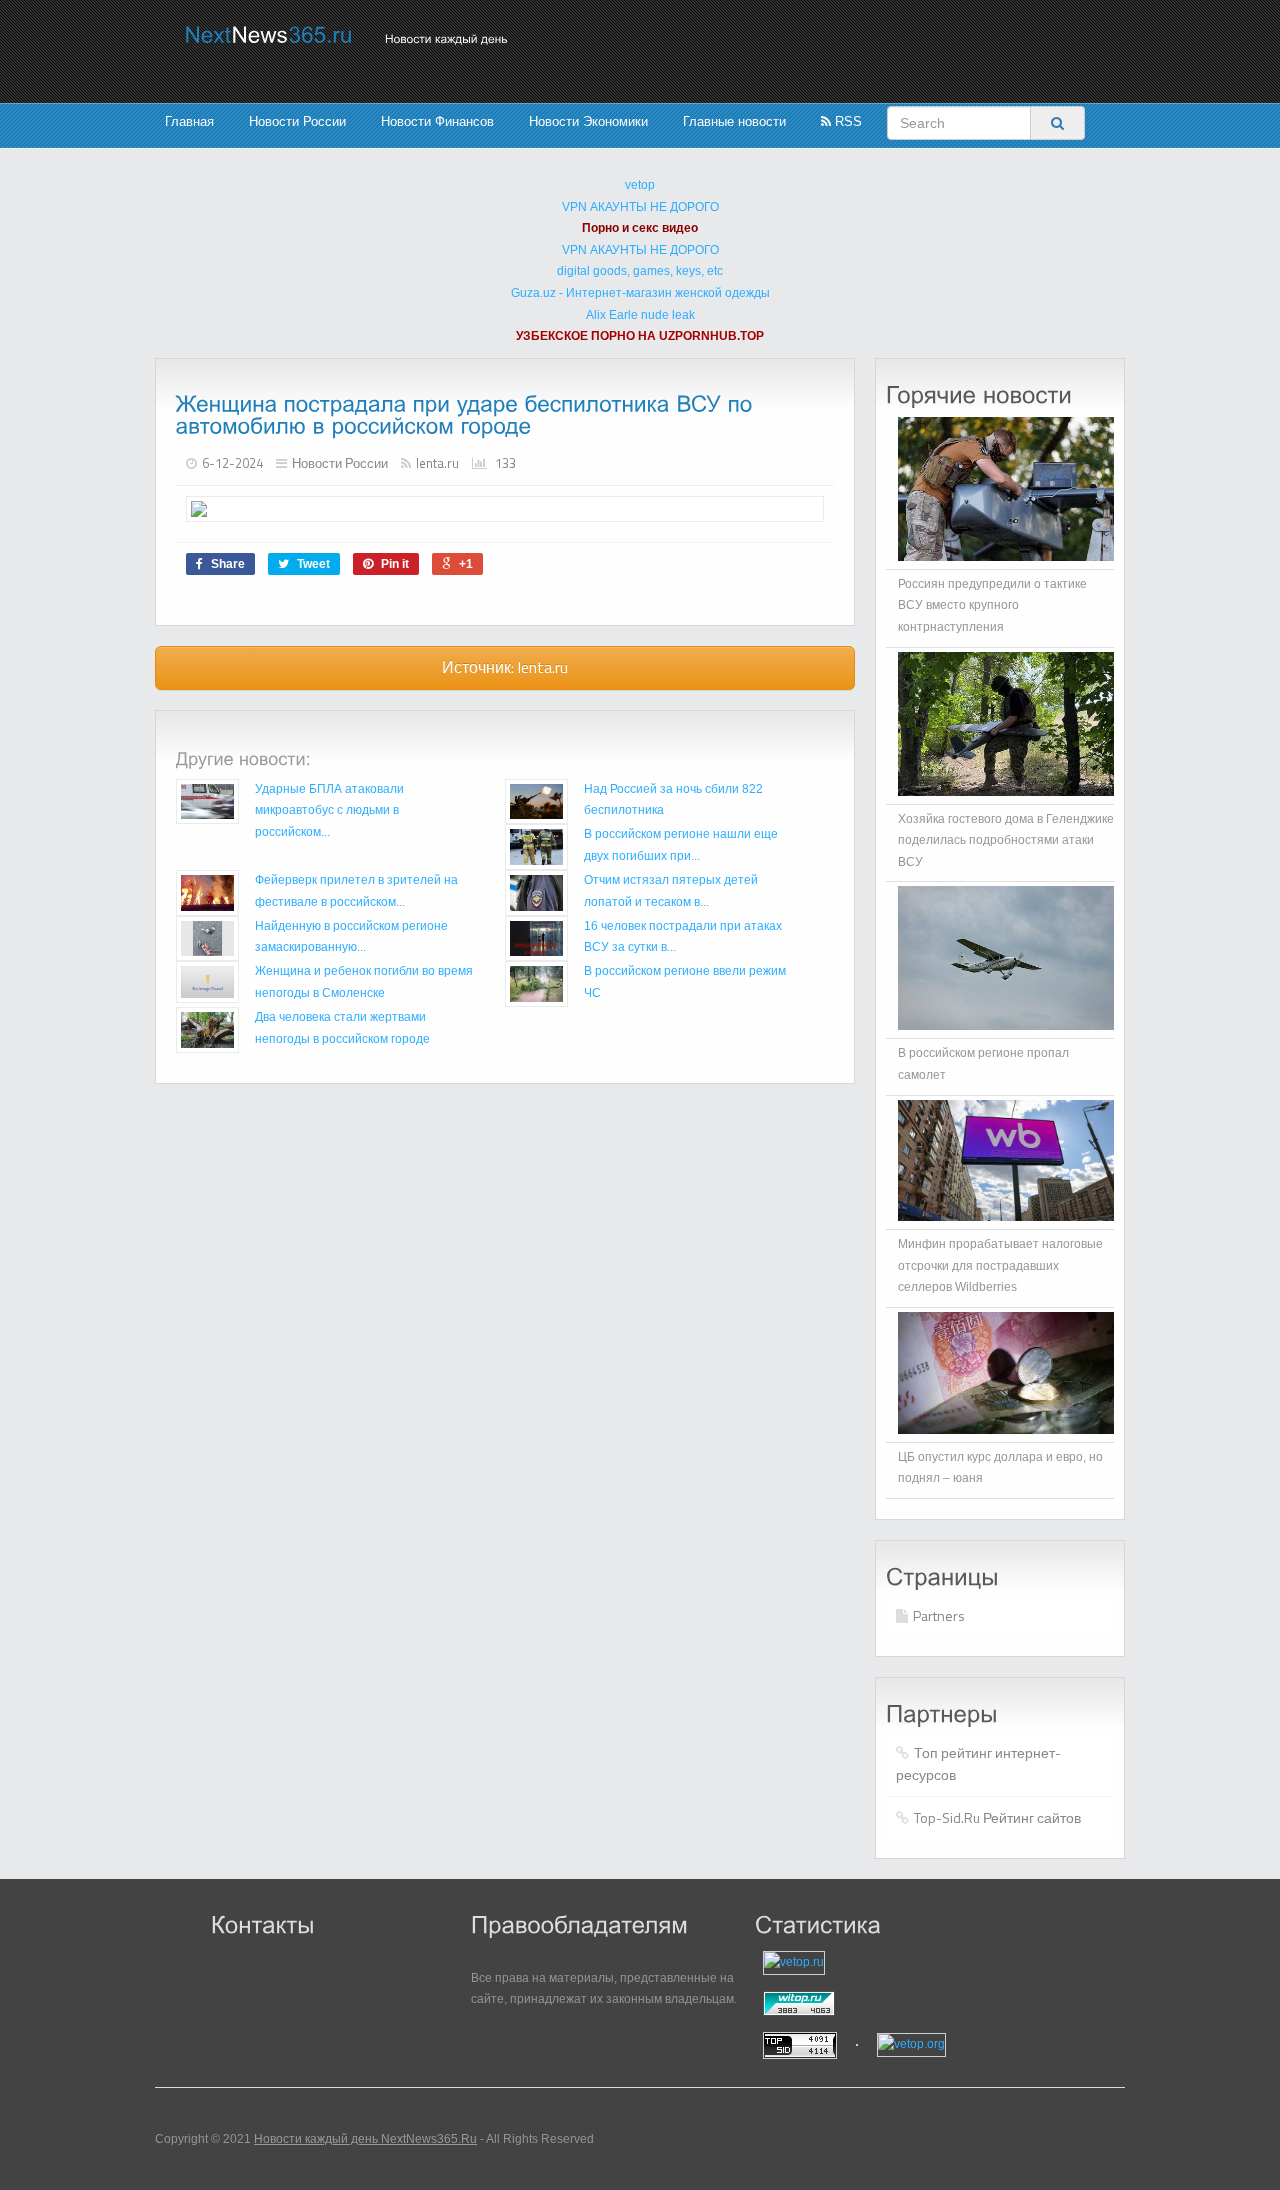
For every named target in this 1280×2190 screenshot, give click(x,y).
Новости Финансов (437, 121)
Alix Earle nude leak (640, 315)
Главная (189, 121)
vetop (640, 185)
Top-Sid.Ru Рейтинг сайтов (997, 1817)
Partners (939, 1615)
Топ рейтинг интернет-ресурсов (978, 1763)
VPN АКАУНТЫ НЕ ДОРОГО (640, 207)
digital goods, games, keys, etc (640, 271)
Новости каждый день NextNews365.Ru (365, 2139)
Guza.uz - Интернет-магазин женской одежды (640, 293)
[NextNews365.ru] (269, 34)
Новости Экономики (588, 121)
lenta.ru (437, 463)
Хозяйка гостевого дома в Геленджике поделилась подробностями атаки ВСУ (1006, 840)
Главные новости (734, 121)
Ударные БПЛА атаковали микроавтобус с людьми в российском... (329, 810)
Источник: (505, 667)
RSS (846, 121)
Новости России (297, 121)
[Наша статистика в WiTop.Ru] (880, 2003)
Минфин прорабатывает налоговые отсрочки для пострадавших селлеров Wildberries (1000, 1265)
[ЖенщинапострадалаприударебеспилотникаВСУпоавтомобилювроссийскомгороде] (467, 414)
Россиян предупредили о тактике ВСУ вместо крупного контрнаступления (992, 605)
